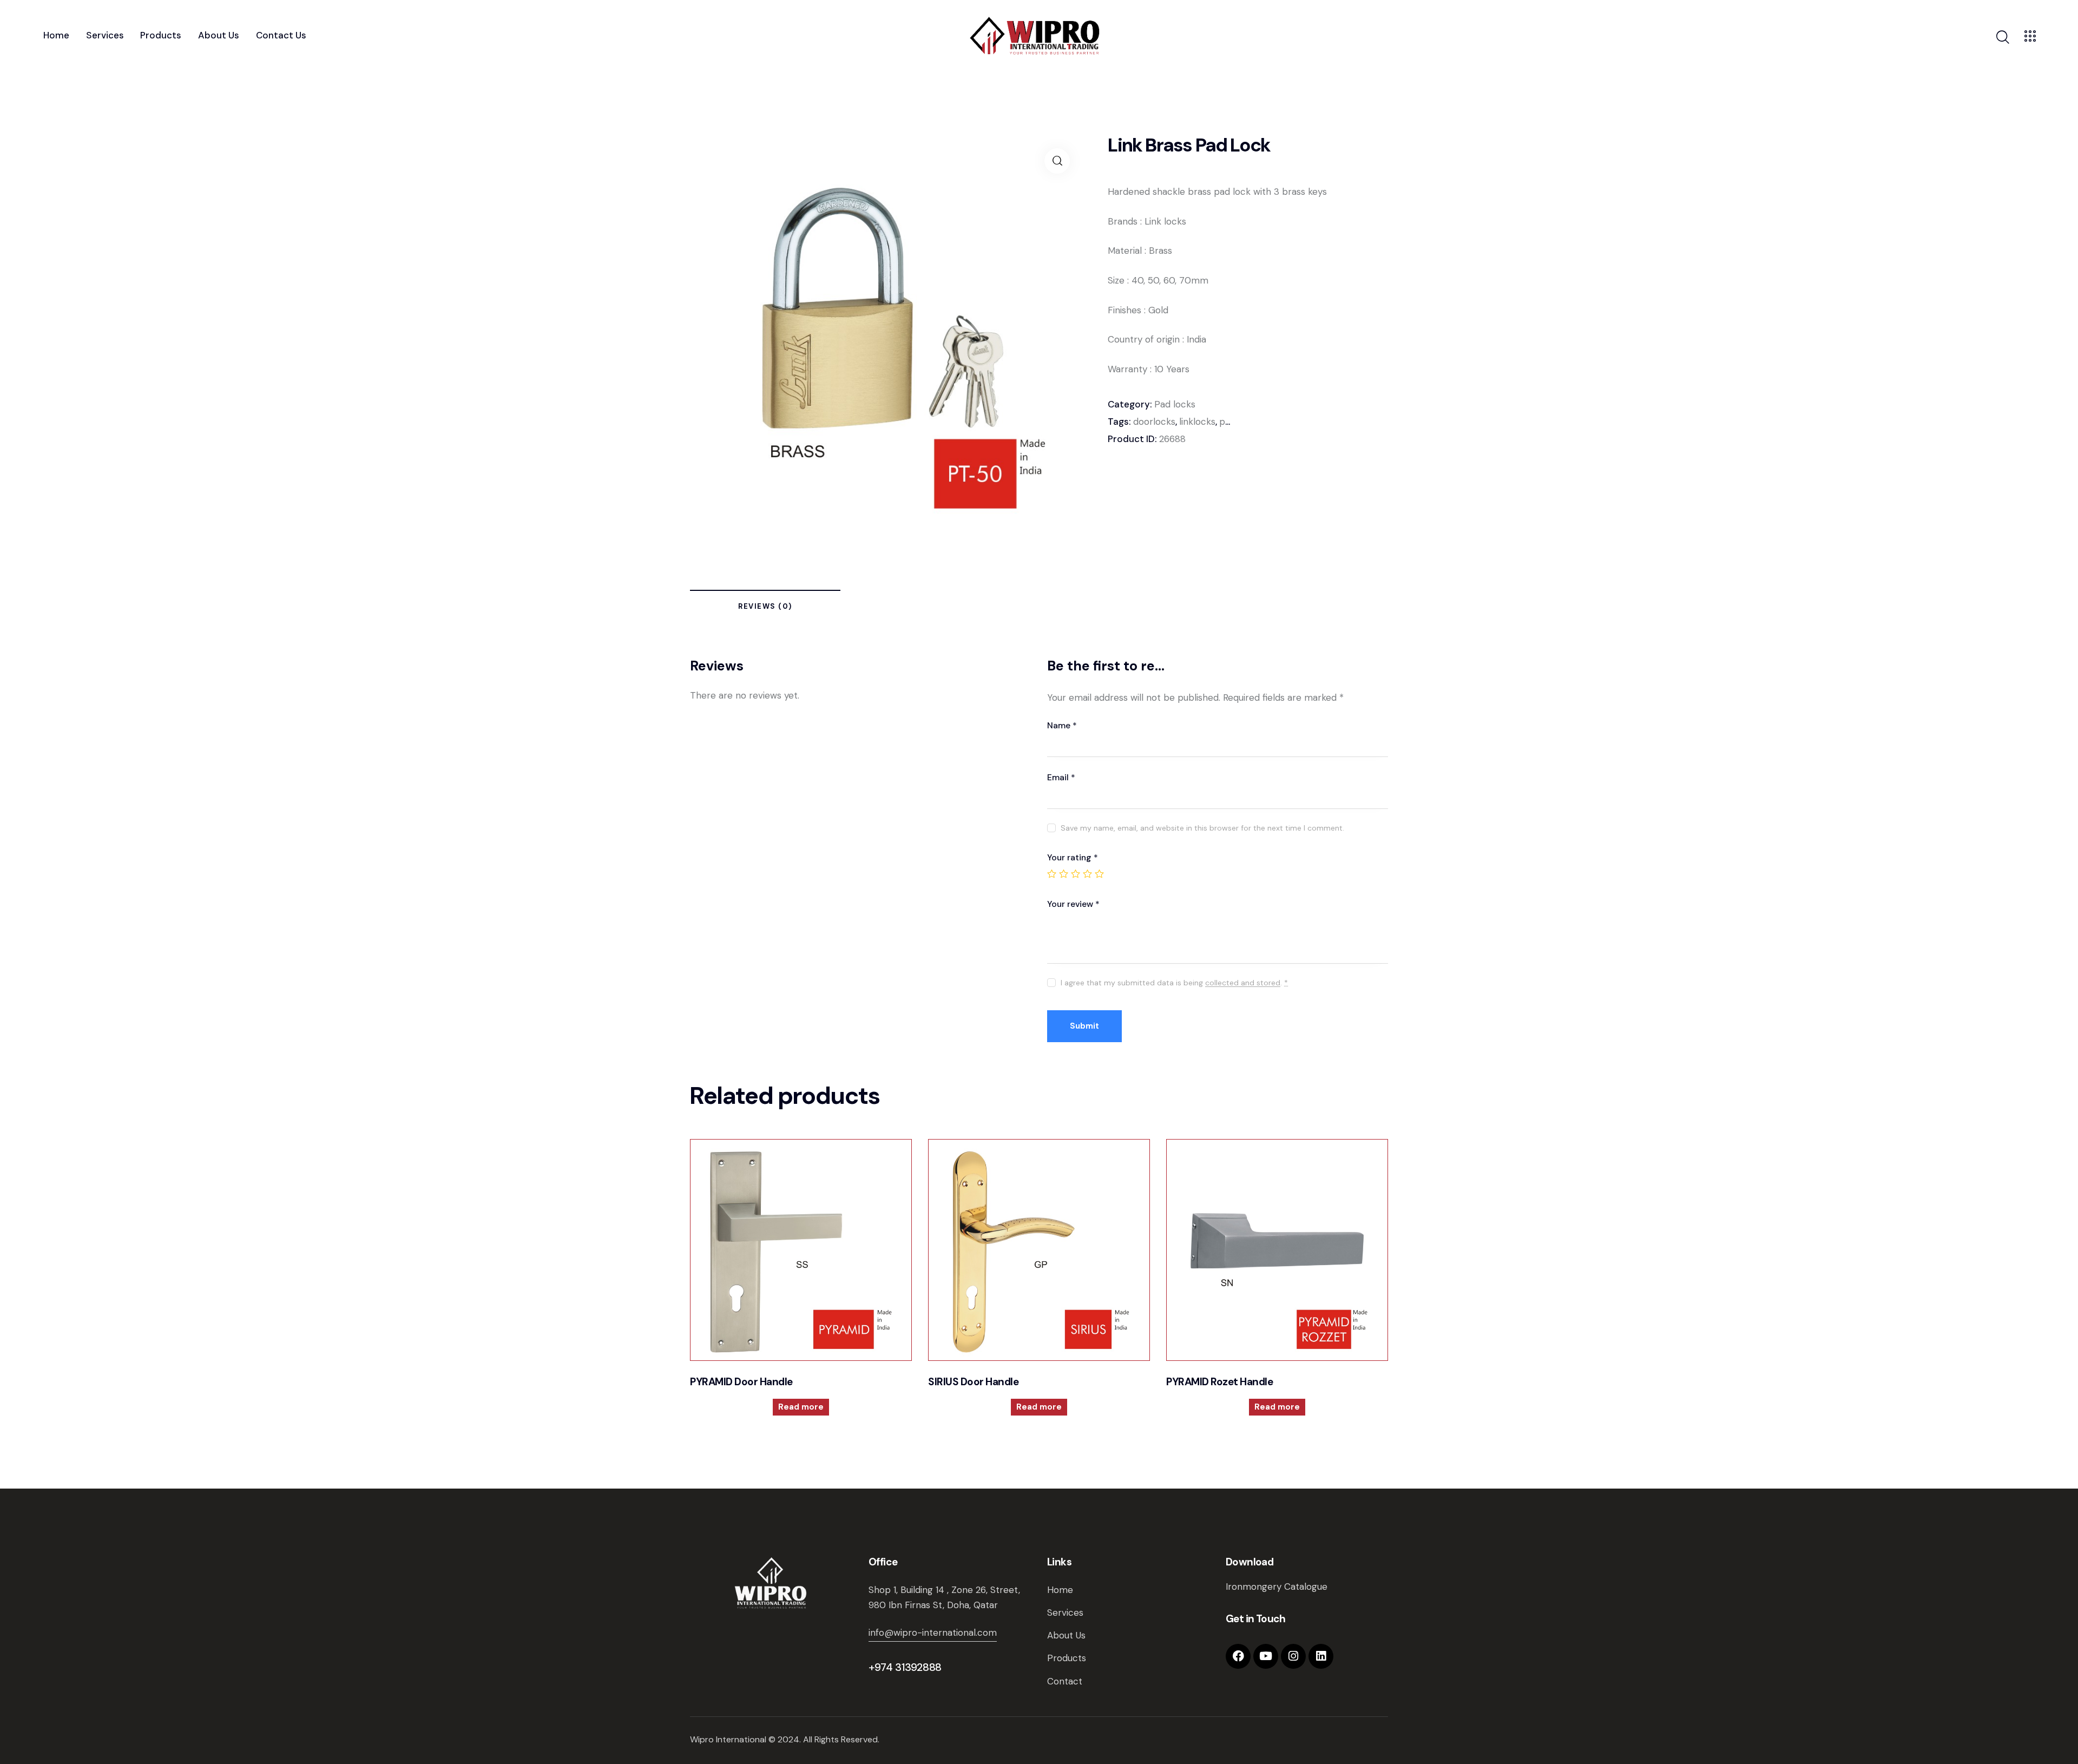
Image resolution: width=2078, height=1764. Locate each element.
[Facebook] (1238, 1656)
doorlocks (1154, 422)
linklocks (1197, 422)
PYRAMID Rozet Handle (1219, 1382)
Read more (801, 1407)
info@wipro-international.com (933, 1633)
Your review (1073, 904)
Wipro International (728, 1739)
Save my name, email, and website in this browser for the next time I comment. (1202, 828)
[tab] (765, 608)
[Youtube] (1266, 1656)
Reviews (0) (765, 606)
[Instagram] (1293, 1656)
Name (1062, 725)
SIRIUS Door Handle (973, 1382)
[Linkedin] (1321, 1656)
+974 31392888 (905, 1667)
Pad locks (1175, 404)
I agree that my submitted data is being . (1174, 983)
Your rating (1073, 857)
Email (1061, 777)
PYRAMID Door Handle (741, 1382)
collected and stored (1243, 983)
